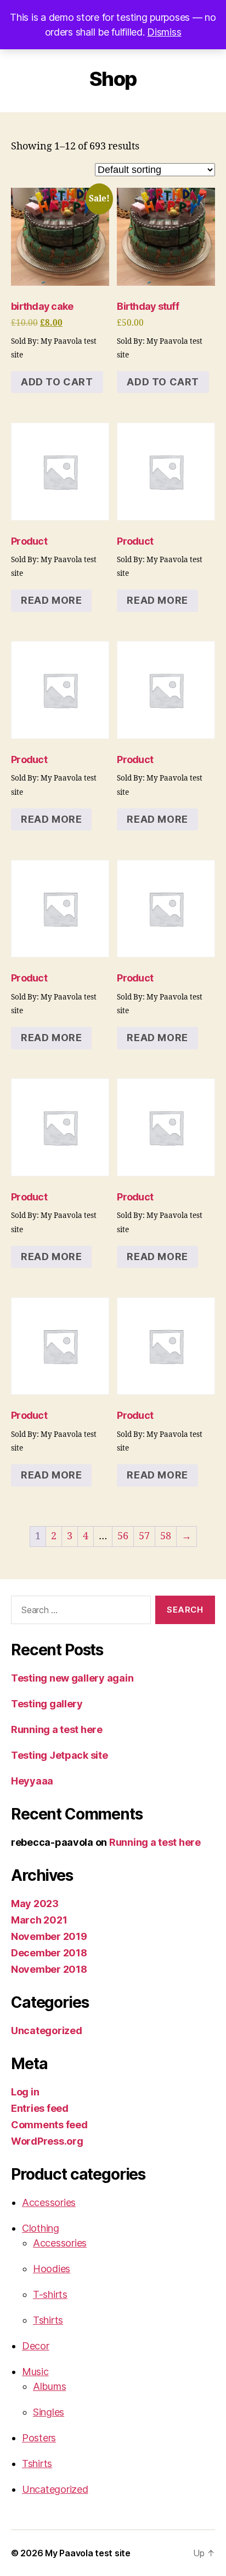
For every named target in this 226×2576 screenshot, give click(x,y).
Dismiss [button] (164, 32)
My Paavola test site (88, 2553)
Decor (36, 2346)
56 (123, 1536)
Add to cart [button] (57, 382)
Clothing (41, 2228)
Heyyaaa (32, 1781)
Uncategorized (47, 2031)
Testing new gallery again (72, 1678)
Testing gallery (47, 1704)
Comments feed (49, 2125)
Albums (49, 2386)
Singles (49, 2412)
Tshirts (48, 2320)
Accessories (49, 2202)
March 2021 (39, 1920)
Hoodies (52, 2269)
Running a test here (57, 1729)
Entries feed (40, 2108)
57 (144, 1536)
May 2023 (35, 1904)
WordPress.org (47, 2141)
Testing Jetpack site (60, 1755)
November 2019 (49, 1936)
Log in (25, 2092)
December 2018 (49, 1953)
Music (35, 2372)
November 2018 (49, 1969)
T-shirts (50, 2294)
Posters (39, 2438)
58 (166, 1536)
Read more (51, 600)
